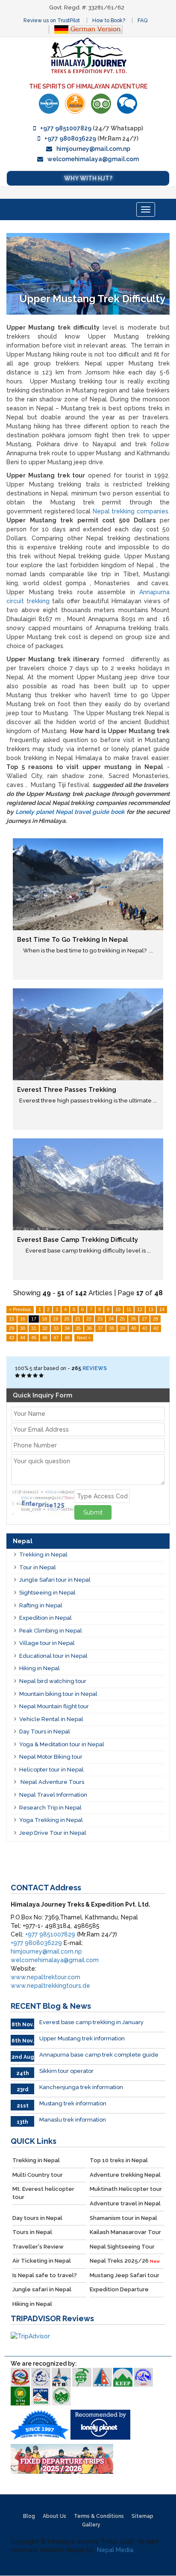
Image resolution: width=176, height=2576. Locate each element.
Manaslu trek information (73, 2120)
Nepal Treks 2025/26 (125, 2261)
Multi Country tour (38, 2175)
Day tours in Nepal (37, 2218)
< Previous (20, 1309)
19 (56, 1319)
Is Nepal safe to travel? (45, 2275)
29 (12, 1328)
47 (56, 1338)
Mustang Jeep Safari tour (125, 2275)
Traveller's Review (38, 2247)
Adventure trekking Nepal (125, 2175)
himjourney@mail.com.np (93, 149)
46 (45, 1338)
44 (23, 1338)
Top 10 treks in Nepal (119, 2160)
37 (100, 1328)
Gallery (91, 2525)
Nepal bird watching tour (53, 1681)
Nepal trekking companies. (131, 511)
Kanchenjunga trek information (81, 2087)
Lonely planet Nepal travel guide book (70, 812)
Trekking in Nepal (43, 1555)
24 (111, 1319)
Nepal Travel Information (53, 1795)
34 (67, 1328)
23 (100, 1319)
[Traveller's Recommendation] (127, 104)
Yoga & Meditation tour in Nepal (62, 1744)
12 (140, 1309)
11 (129, 1309)
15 (12, 1319)
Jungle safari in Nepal (42, 2289)
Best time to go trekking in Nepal (73, 940)
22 (89, 1319)
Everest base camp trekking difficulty (78, 1240)
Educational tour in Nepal (53, 1656)
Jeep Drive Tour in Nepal (53, 1833)
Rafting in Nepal (41, 1605)
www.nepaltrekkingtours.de (50, 1986)
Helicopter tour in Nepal (51, 1770)
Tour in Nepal (38, 1567)
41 (145, 1328)
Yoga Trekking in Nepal (51, 1820)
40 (134, 1328)
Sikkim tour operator (66, 2071)
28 (155, 1319)
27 (144, 1319)
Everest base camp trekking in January (91, 2022)
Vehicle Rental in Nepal (51, 1719)
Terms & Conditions (99, 2516)
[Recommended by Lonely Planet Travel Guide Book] (49, 104)
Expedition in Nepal (45, 1618)
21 (78, 1319)
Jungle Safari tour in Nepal (55, 1580)
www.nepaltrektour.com (45, 1977)
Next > (84, 1338)
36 (89, 1328)
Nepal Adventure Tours (52, 1782)
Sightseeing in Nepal (47, 1593)
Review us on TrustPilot (52, 21)
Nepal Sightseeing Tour (122, 2247)
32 (45, 1328)
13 (151, 1309)
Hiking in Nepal (40, 1668)
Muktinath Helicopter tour (126, 2189)
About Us (54, 2516)
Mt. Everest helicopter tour (43, 2193)
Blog (29, 2516)
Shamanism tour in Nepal (123, 2218)
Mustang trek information (73, 2103)
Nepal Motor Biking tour (51, 1757)
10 (118, 1309)
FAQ (142, 21)
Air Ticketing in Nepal (42, 2261)
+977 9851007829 (66, 128)
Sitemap (142, 2516)
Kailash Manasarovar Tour (125, 2232)
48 (67, 1338)
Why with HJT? (88, 178)
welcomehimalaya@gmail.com (93, 159)
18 (44, 1319)
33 (56, 1328)
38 (111, 1328)
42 (156, 1328)
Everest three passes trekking (67, 1090)
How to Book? (109, 21)
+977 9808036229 (70, 139)
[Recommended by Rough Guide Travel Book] (75, 104)
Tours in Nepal (32, 2232)
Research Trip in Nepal (50, 1808)
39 (123, 1328)
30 (23, 1328)
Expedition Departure (119, 2289)
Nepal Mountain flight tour (54, 1706)
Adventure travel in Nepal (125, 2203)
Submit (93, 1512)
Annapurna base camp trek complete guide (99, 2055)
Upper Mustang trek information (82, 2038)
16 (23, 1319)
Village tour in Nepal (47, 1643)
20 (67, 1319)
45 (34, 1338)
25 (122, 1319)
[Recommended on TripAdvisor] (101, 104)
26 (133, 1319)
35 (78, 1328)
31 (34, 1328)
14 (162, 1309)
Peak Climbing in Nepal (51, 1631)
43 (12, 1338)
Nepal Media (115, 2550)
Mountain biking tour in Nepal (58, 1694)
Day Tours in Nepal (45, 1732)
